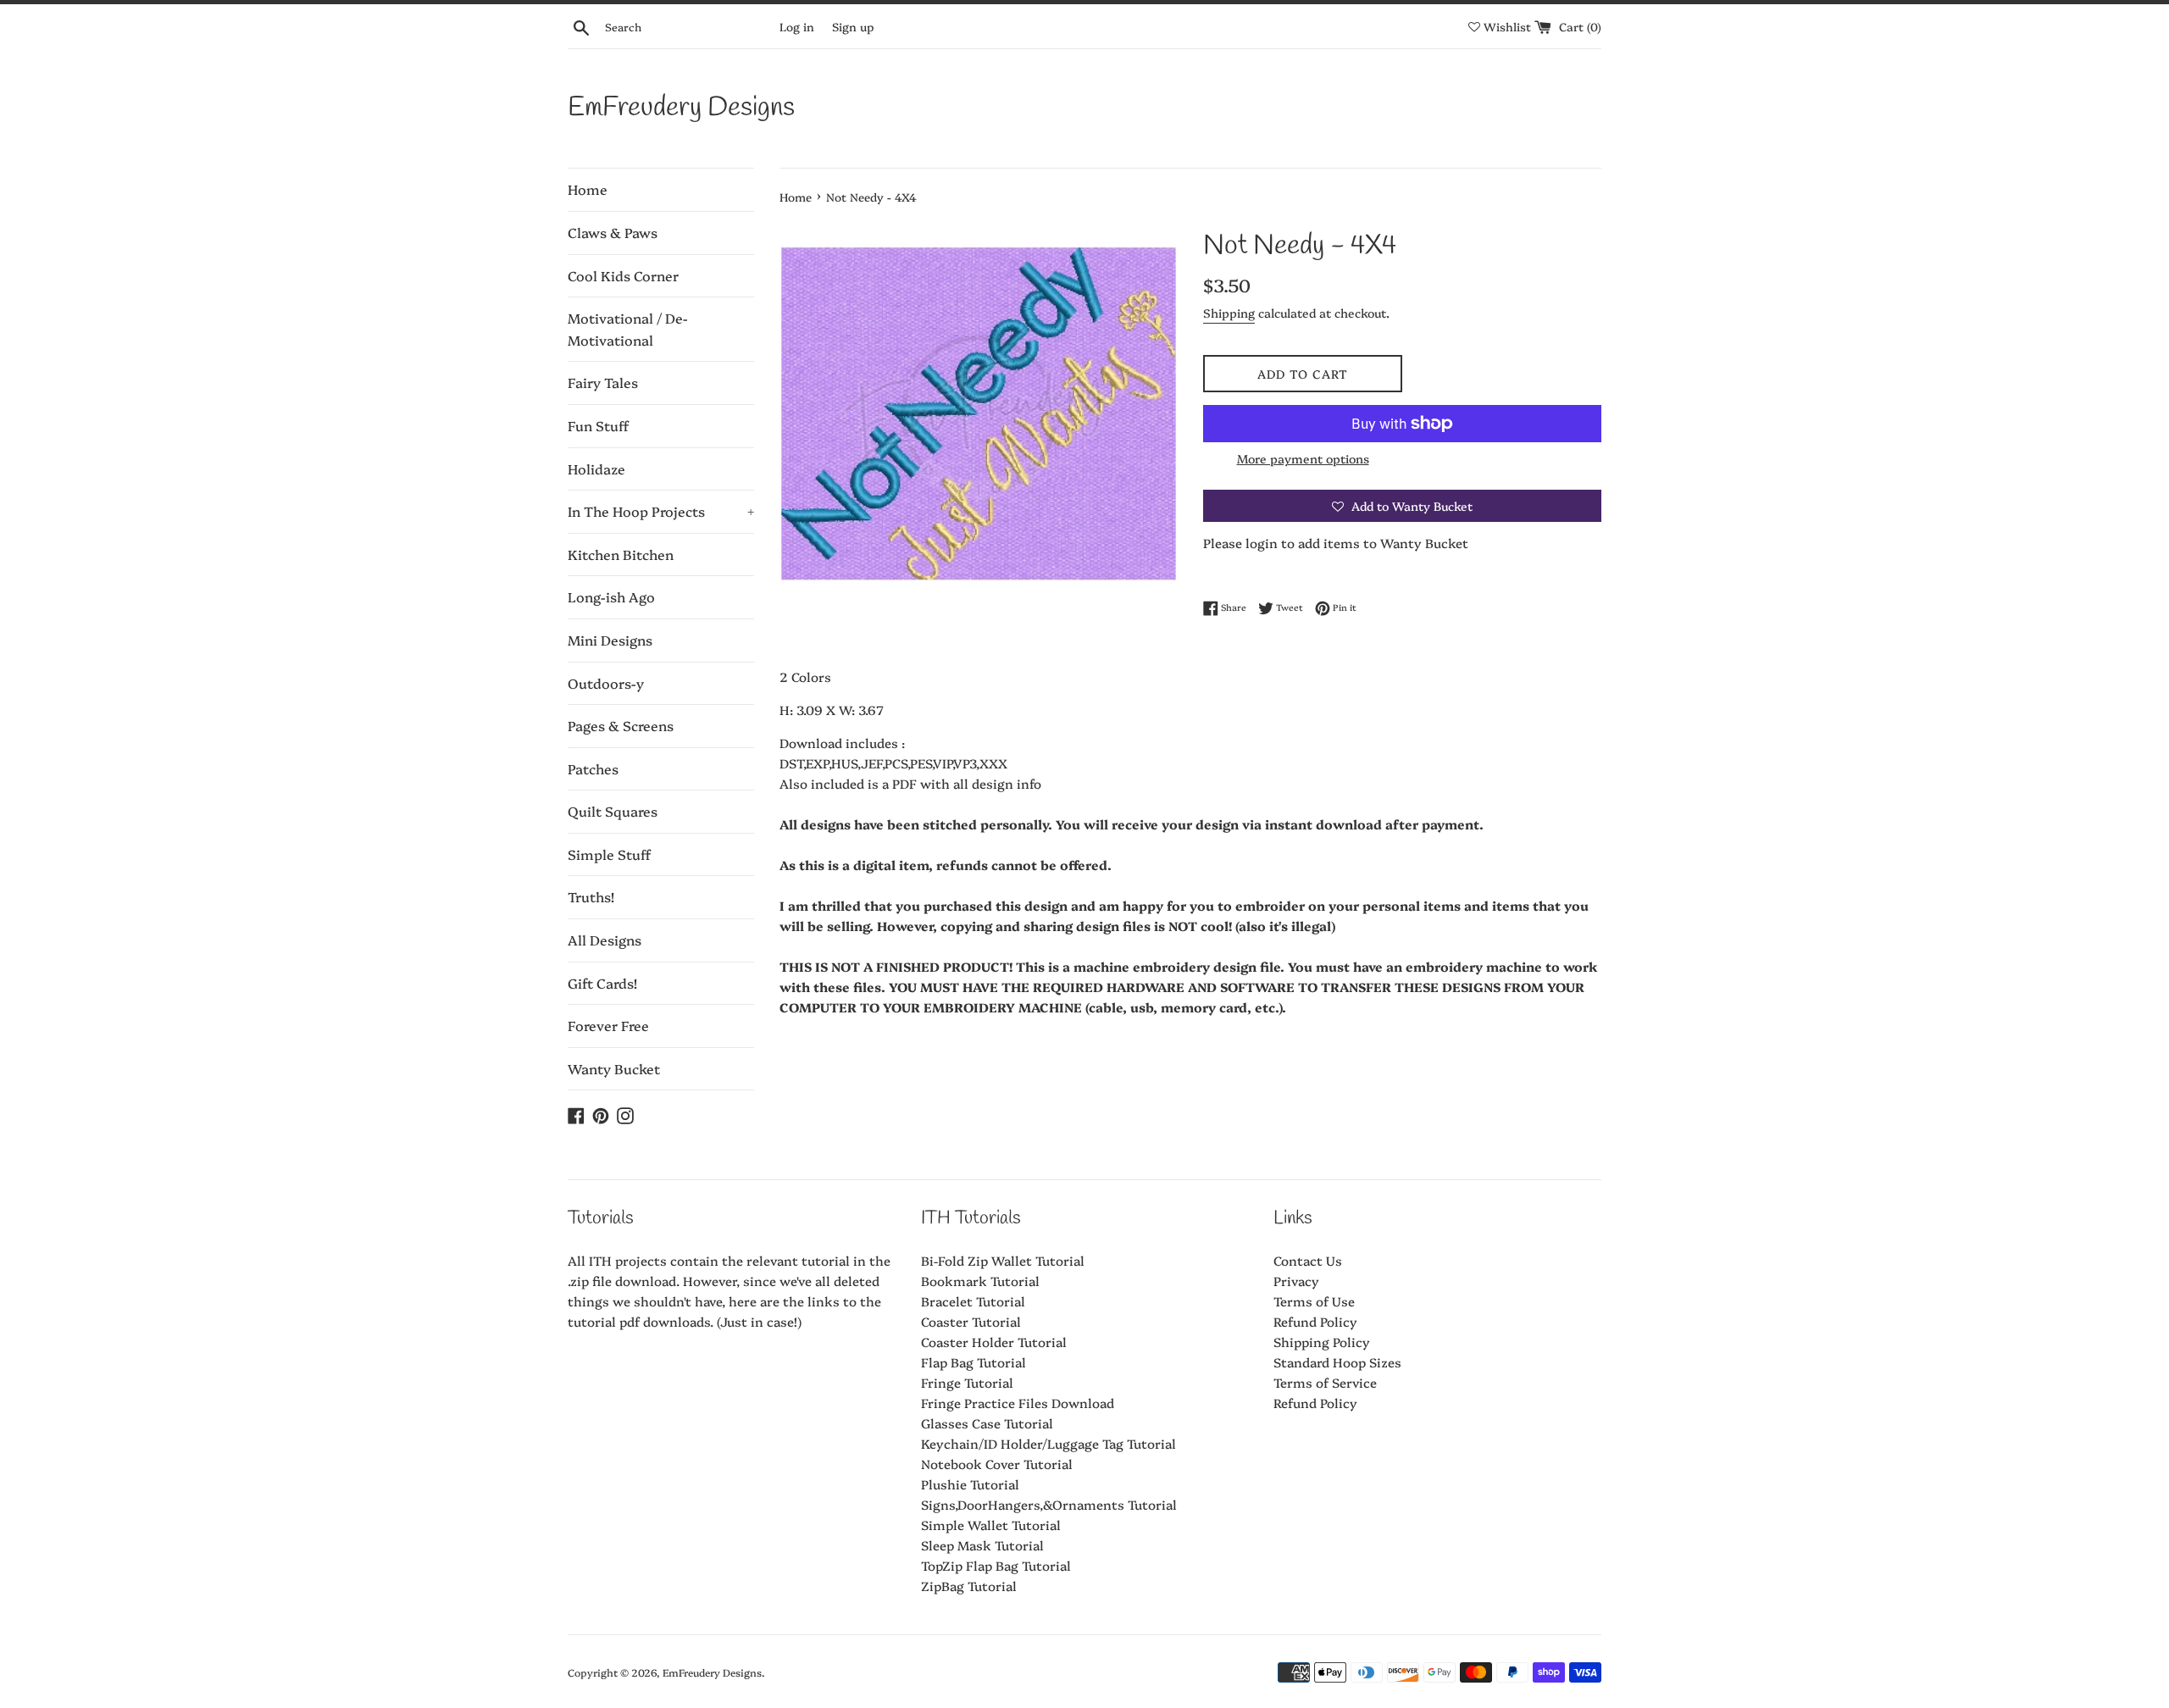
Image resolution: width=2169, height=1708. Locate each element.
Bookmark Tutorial (980, 1281)
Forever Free (608, 1025)
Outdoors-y (606, 683)
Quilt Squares (613, 811)
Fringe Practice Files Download (1018, 1403)
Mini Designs (610, 640)
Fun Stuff (598, 425)
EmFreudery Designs (681, 108)
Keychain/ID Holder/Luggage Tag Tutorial (1048, 1443)
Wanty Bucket (614, 1068)
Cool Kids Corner (623, 275)
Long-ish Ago (611, 596)
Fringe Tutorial (967, 1382)
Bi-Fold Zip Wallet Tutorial (1003, 1260)
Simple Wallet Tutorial (991, 1525)
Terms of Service (1325, 1382)
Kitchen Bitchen (621, 554)
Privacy (1296, 1281)
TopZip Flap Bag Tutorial (996, 1565)
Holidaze (596, 469)
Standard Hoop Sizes (1337, 1362)
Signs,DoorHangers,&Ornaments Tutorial (1049, 1504)
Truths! (591, 896)
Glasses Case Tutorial (987, 1423)
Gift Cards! (602, 983)
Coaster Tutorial (971, 1321)
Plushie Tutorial (970, 1484)
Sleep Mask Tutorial (982, 1545)
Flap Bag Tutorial (974, 1362)
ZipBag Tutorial (969, 1586)
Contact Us (1308, 1260)
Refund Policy (1315, 1321)
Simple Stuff (609, 854)
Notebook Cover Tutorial (997, 1464)
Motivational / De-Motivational (628, 329)
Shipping (1229, 313)
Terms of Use (1314, 1301)
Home (588, 189)
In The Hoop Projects (661, 511)
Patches (593, 768)
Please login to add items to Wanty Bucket (1336, 543)
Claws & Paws (613, 232)
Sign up (853, 26)
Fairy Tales (603, 382)
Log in (797, 26)
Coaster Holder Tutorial (994, 1342)
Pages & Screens (621, 725)
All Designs (605, 940)
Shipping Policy (1322, 1342)
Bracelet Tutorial (973, 1301)
